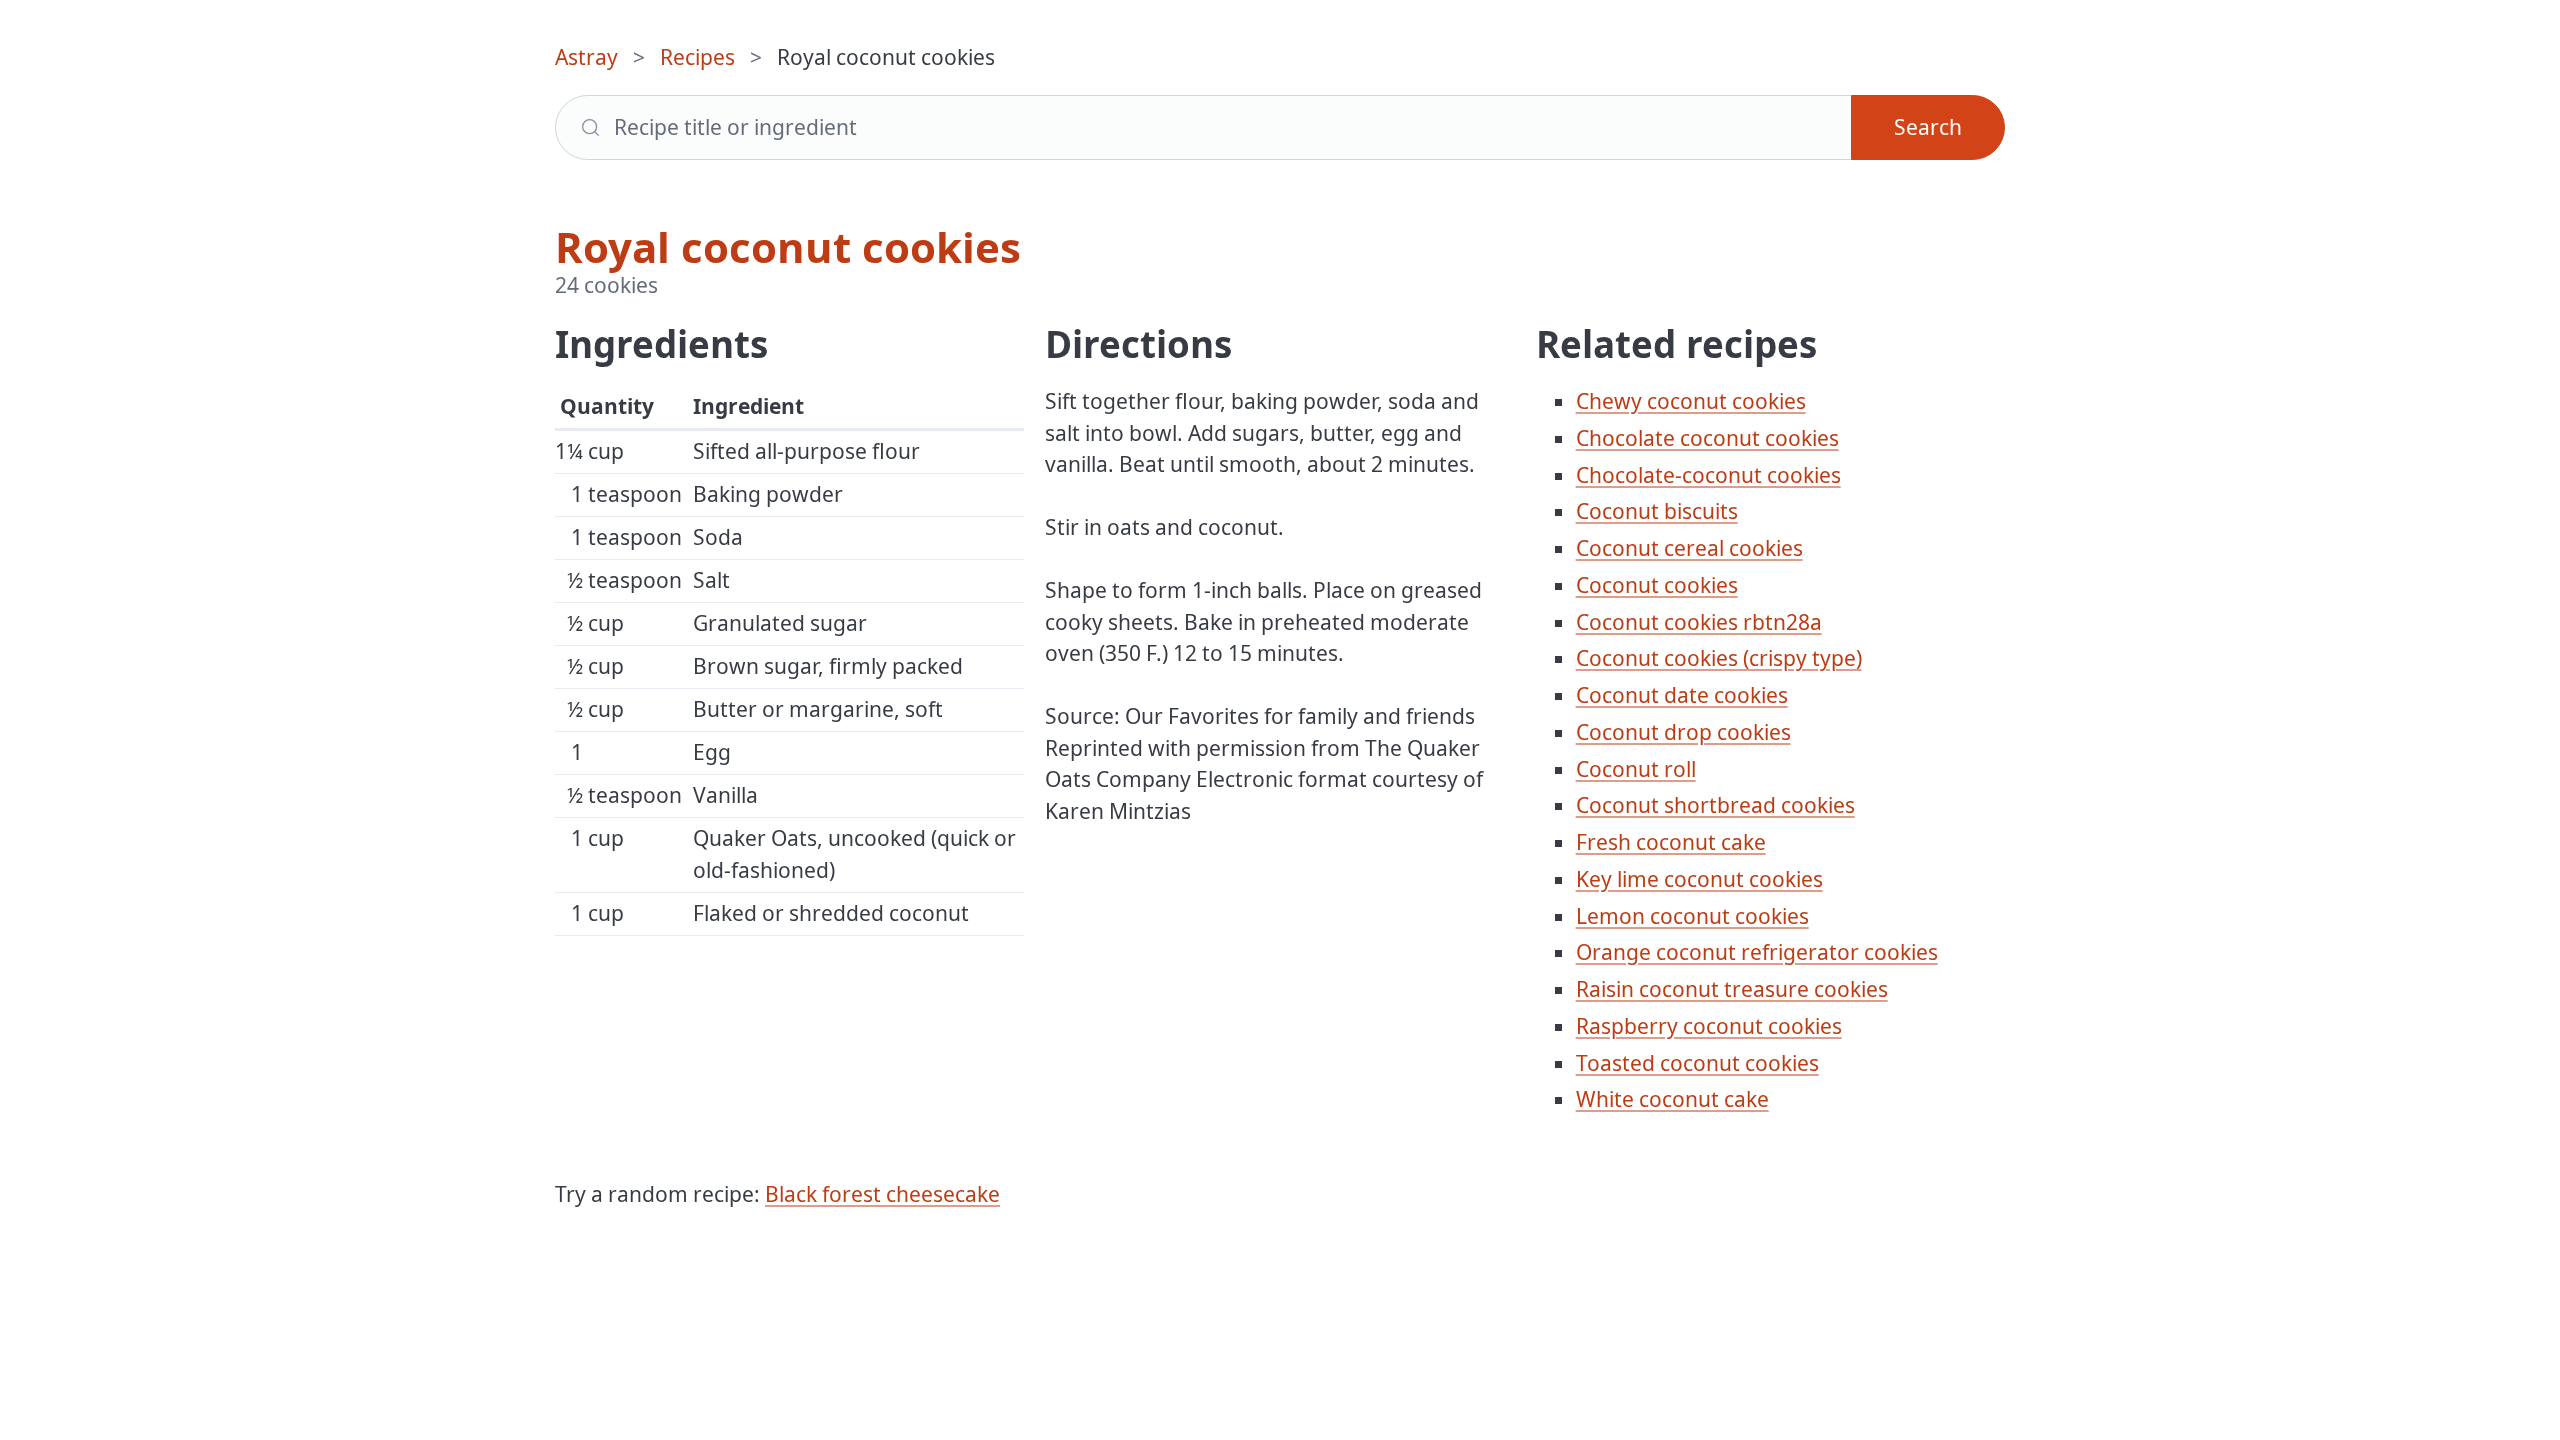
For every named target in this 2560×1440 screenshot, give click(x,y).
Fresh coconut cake (1671, 842)
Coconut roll (1636, 769)
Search (1928, 127)
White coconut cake (1672, 1099)
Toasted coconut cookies (1697, 1063)
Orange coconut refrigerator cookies (1757, 952)
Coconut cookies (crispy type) (1719, 658)
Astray (586, 57)
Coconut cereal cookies (1689, 548)
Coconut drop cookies (1683, 732)
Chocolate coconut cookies (1707, 438)
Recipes (697, 57)
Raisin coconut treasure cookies (1732, 989)
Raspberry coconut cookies (1709, 1026)
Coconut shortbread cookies (1715, 805)
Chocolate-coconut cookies (1708, 475)
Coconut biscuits (1657, 511)
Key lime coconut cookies (1699, 879)
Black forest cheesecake (882, 1194)
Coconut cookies (1657, 585)
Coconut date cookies (1682, 695)
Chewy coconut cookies (1691, 401)
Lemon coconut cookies (1692, 916)
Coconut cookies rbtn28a (1699, 622)
